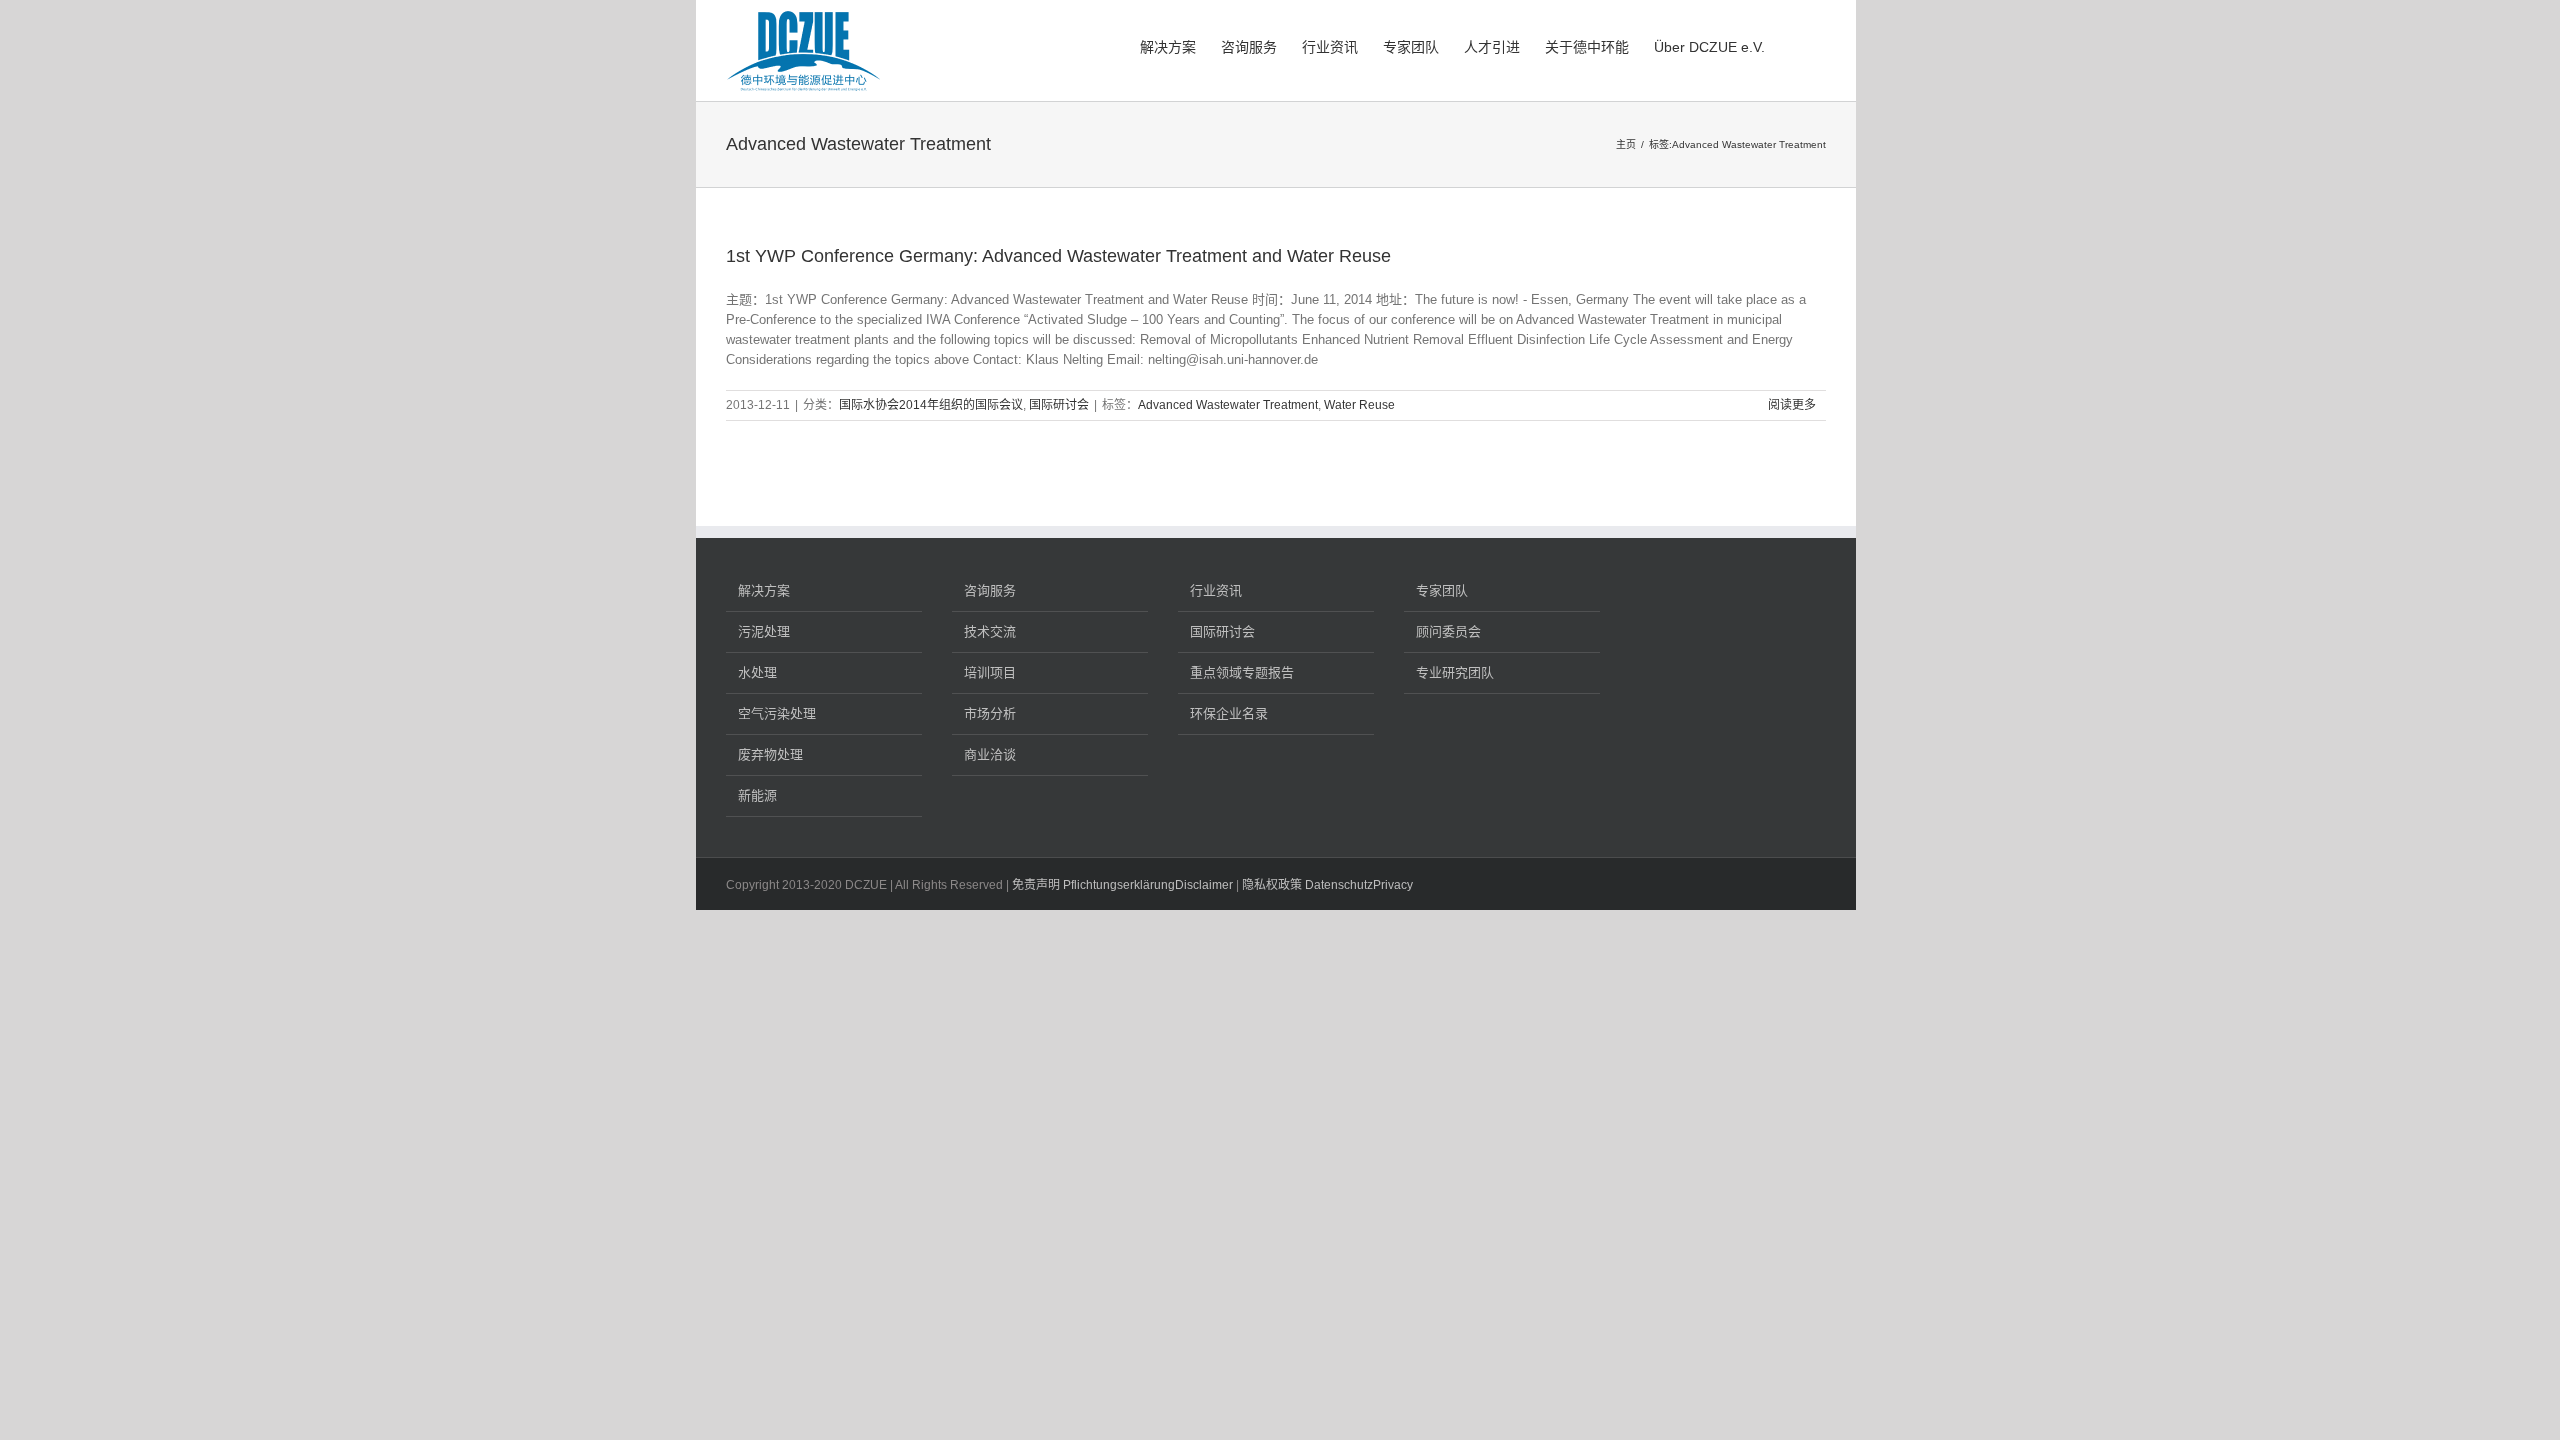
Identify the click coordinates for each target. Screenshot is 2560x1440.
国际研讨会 (1059, 405)
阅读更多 (1792, 405)
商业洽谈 (990, 754)
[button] (1795, 45)
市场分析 (990, 713)
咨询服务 (990, 590)
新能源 (757, 795)
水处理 (757, 672)
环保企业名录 (1229, 713)
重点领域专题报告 (1242, 672)
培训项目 (990, 672)
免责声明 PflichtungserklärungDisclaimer (1122, 885)
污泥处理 (764, 631)
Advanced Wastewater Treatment (1228, 405)
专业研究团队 (1455, 672)
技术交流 (990, 631)
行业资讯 (1216, 590)
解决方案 (764, 590)
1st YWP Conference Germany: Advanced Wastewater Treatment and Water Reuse (1058, 256)
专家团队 (1442, 590)
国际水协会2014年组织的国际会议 (931, 405)
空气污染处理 (777, 713)
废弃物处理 (770, 754)
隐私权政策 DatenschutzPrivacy (1327, 885)
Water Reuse (1359, 405)
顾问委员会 (1448, 631)
